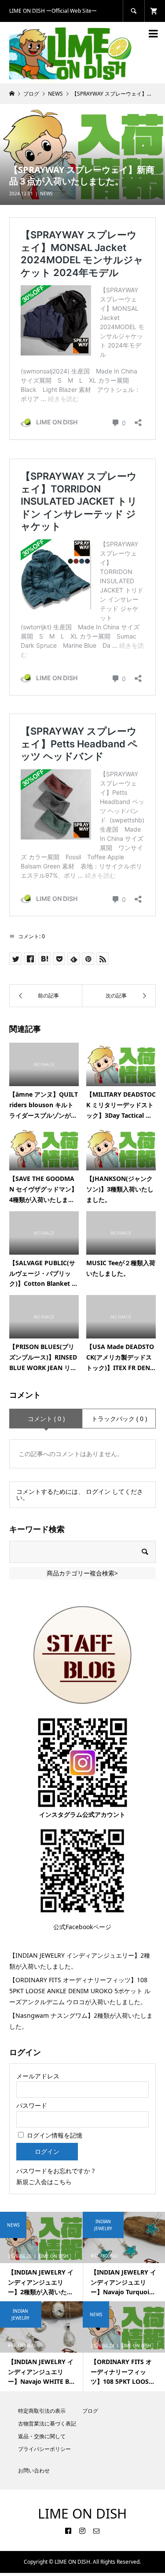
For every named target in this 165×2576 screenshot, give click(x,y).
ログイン (98, 1491)
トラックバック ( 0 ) (119, 1419)
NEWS (46, 194)
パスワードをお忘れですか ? (55, 2171)
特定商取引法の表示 (42, 2411)
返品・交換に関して (42, 2436)
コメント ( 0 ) (46, 1419)
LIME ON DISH (82, 2513)
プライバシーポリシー (44, 2449)
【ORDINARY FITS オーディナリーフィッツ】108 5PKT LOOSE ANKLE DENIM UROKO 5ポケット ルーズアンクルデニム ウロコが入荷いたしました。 (80, 1991)
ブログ (90, 2411)
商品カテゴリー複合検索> (82, 1573)
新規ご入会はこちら (44, 2182)
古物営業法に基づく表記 (47, 2424)
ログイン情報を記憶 (54, 2135)
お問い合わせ (34, 2470)
